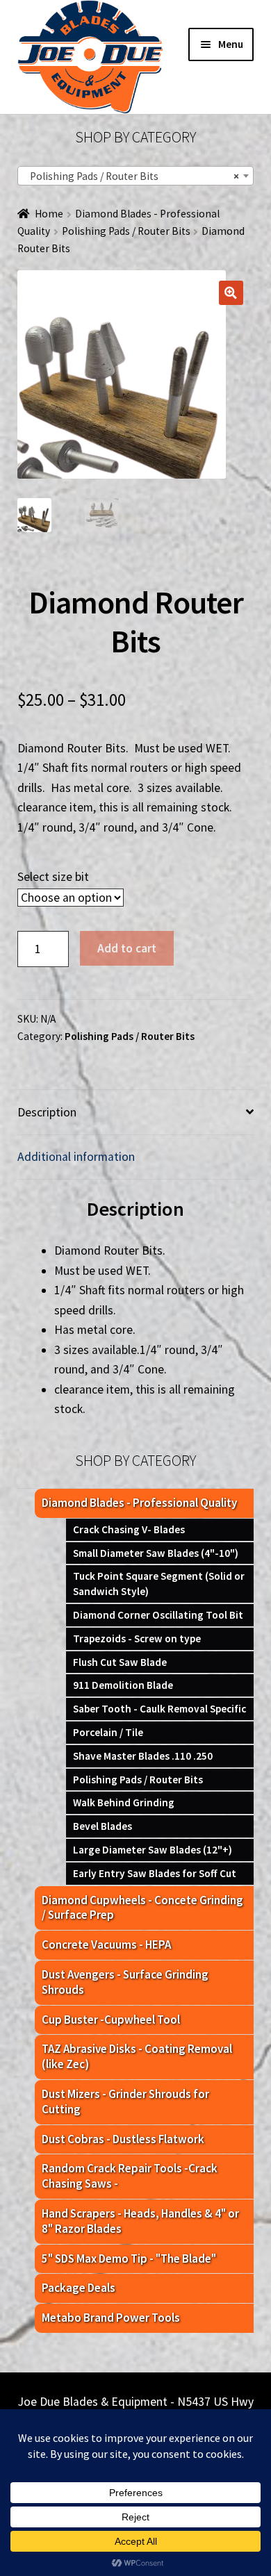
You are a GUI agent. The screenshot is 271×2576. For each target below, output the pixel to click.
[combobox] (135, 176)
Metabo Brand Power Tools (111, 2318)
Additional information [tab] (76, 1157)
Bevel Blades (102, 1826)
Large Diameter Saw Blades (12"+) (153, 1850)
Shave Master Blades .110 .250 (143, 1756)
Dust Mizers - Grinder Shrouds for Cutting (125, 2102)
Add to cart (127, 948)
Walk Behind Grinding (124, 1802)
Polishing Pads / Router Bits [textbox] (131, 176)
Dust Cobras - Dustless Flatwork (123, 2139)
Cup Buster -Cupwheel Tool (111, 2020)
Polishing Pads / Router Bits (126, 231)
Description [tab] (47, 1112)
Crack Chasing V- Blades (129, 1529)
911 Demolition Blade (123, 1685)
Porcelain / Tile (108, 1732)
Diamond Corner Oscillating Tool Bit (158, 1615)
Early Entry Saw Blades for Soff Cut (155, 1873)
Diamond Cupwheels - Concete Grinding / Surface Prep (142, 1908)
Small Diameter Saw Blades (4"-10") (156, 1553)
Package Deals (79, 2288)
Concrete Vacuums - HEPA (106, 1945)
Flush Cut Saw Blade (120, 1662)
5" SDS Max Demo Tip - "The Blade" (129, 2259)
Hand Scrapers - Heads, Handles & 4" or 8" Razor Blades (140, 2221)
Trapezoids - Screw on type (137, 1638)
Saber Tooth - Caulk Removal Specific (159, 1709)
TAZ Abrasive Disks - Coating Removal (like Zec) (137, 2056)
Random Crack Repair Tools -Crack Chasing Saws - (130, 2176)
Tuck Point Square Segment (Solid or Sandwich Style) (159, 1584)
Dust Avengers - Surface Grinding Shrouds (125, 1982)
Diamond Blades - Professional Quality (139, 1503)
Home (49, 214)
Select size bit (53, 877)
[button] (231, 293)
